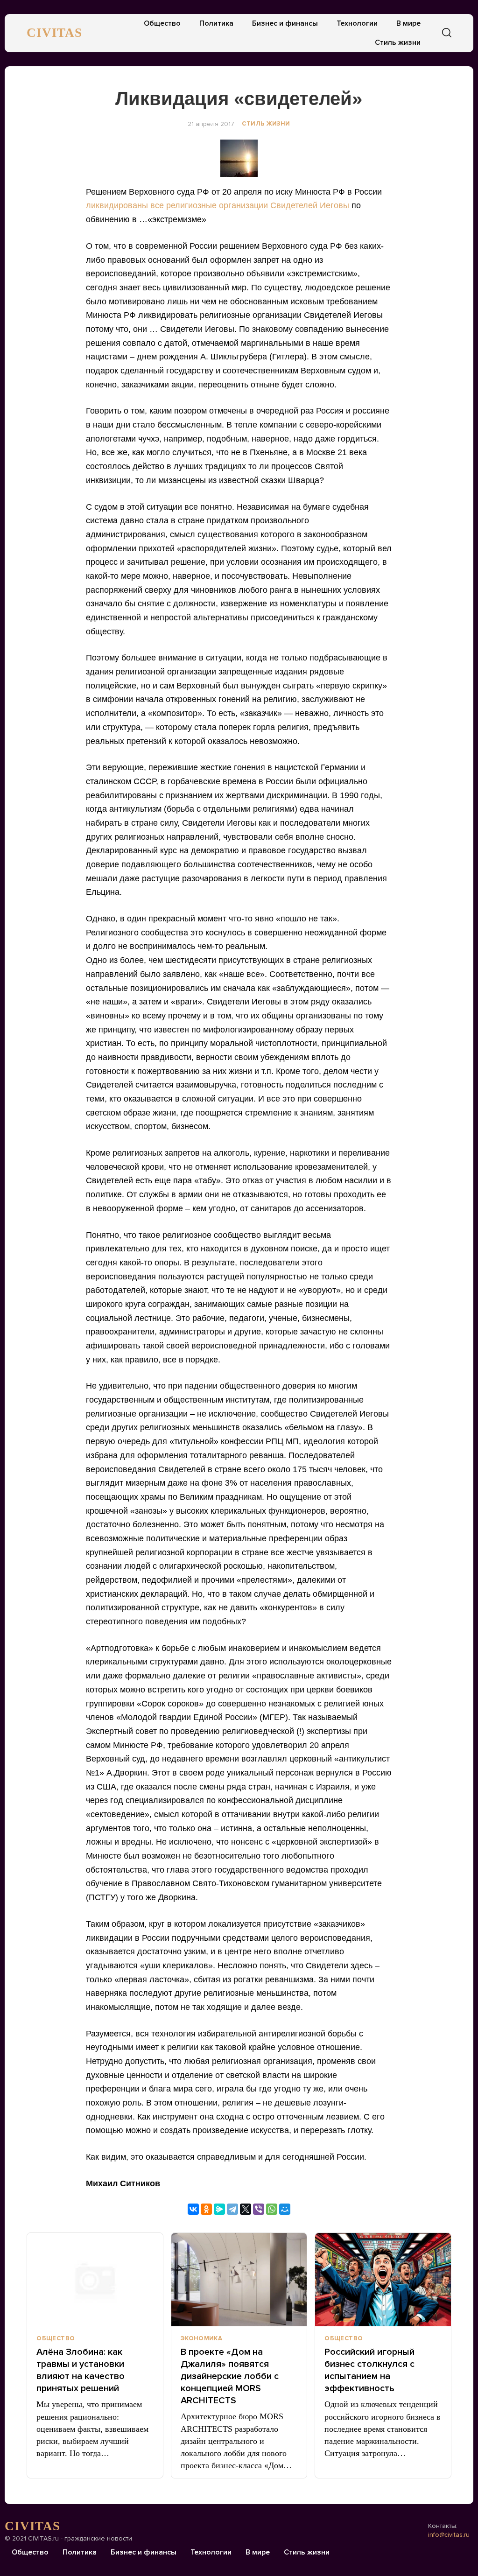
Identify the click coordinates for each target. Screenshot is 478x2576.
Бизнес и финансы (285, 23)
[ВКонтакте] (193, 2209)
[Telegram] (232, 2209)
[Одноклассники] (206, 2209)
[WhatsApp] (272, 2209)
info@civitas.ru (449, 2535)
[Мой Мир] (285, 2209)
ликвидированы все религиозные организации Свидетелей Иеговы (218, 205)
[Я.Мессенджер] (219, 2209)
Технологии (357, 23)
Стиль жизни (398, 42)
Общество (162, 23)
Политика (216, 23)
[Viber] (259, 2209)
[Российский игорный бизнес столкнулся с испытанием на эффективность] (383, 2280)
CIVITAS (54, 33)
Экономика (202, 2338)
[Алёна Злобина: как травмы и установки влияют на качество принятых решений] (95, 2280)
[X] (246, 2209)
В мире (408, 23)
